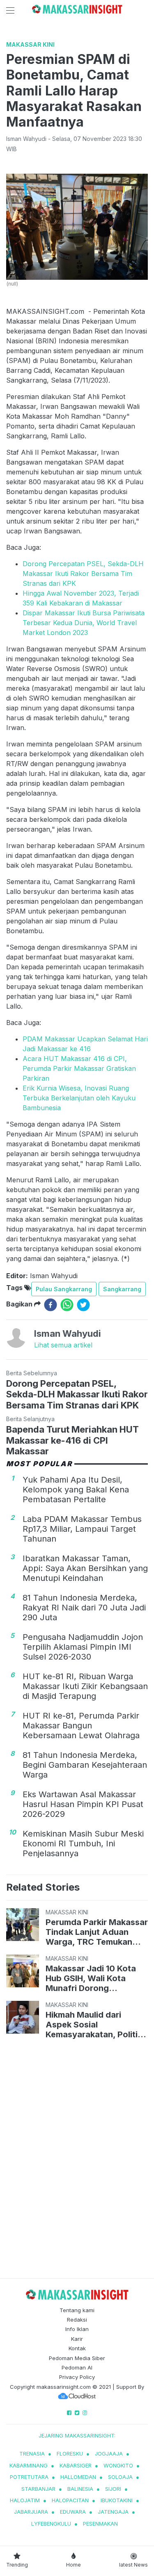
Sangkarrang (122, 1289)
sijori (113, 2489)
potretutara (29, 2477)
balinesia (80, 2489)
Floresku (70, 2454)
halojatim (25, 2500)
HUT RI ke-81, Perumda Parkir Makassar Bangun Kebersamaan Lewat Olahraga (81, 1726)
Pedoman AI (77, 2367)
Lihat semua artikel (63, 1345)
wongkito (118, 2465)
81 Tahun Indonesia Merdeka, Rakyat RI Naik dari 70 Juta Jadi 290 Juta (84, 1608)
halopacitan (70, 2500)
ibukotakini (117, 2500)
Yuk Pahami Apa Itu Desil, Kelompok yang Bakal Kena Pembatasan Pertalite (76, 1490)
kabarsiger (76, 2465)
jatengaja (113, 2512)
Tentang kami (77, 2310)
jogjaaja (109, 2454)
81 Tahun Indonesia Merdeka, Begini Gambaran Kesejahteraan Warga (85, 1765)
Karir (77, 2339)
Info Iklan (77, 2329)
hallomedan (78, 2477)
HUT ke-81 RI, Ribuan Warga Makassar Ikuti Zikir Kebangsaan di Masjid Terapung (85, 1686)
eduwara (73, 2512)
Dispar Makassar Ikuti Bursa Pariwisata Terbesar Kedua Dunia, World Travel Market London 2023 (84, 623)
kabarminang (29, 2465)
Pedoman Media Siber (77, 2358)
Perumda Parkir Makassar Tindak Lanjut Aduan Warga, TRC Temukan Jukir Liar (97, 1932)
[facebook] (51, 1305)
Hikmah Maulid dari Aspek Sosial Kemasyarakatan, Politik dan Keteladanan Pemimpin (94, 2025)
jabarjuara (31, 2512)
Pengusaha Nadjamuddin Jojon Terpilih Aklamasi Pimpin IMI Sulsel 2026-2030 (83, 1647)
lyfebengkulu (51, 2524)
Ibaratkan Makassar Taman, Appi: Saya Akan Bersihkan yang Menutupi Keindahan (85, 1568)
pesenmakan (100, 2524)
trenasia (32, 2454)
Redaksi (77, 2320)
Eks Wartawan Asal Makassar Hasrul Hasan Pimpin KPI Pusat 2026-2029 (83, 1804)
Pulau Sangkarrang (64, 1289)
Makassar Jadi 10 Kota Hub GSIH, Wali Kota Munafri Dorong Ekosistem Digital (91, 1978)
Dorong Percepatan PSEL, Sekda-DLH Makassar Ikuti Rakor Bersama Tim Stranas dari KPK (83, 574)
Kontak (77, 2348)
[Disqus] (77, 2160)
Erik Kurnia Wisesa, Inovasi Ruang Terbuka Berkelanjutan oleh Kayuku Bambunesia (79, 1098)
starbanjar (38, 2489)
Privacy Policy (77, 2377)
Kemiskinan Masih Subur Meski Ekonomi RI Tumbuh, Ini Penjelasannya (83, 1844)
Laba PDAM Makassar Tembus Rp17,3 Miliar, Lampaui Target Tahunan (82, 1529)
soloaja (120, 2477)
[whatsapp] (67, 1305)
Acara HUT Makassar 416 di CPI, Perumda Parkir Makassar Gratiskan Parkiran (79, 1068)
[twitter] (83, 1305)
